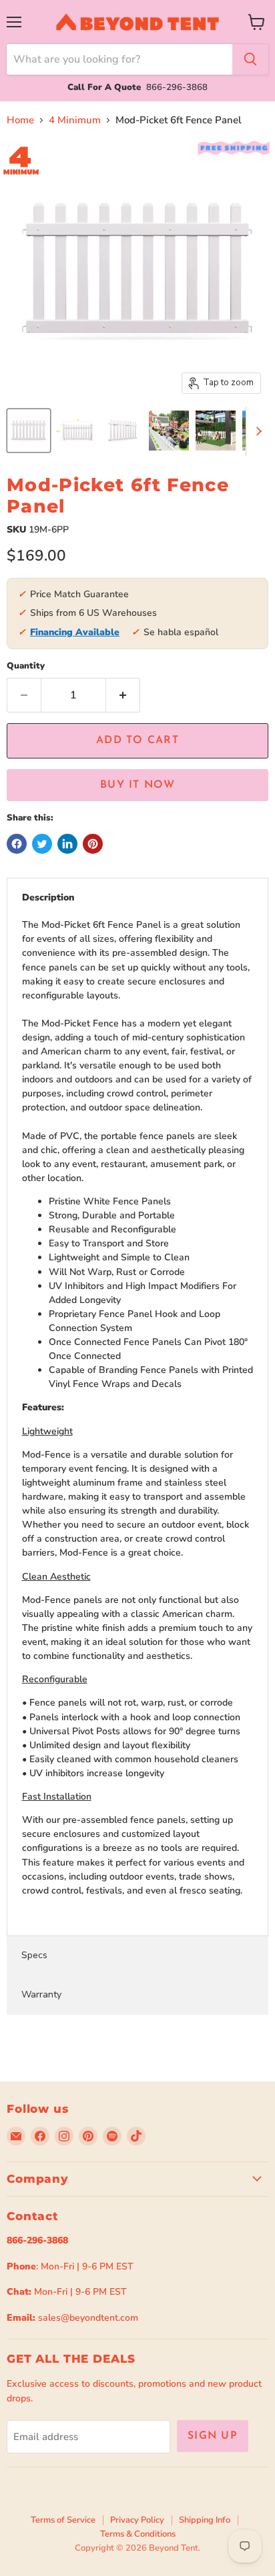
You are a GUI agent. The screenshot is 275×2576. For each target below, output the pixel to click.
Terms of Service (63, 2520)
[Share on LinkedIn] (67, 844)
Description (48, 897)
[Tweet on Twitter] (42, 844)
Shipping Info (205, 2520)
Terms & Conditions (138, 2534)
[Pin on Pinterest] (93, 844)
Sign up (213, 2436)
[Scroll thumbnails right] (256, 431)
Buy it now (137, 785)
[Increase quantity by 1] (123, 695)
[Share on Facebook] (17, 844)
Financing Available (75, 632)
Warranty (41, 1994)
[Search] (250, 59)
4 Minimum (75, 120)
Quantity (26, 666)
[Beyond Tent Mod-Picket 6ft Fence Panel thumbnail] (29, 431)
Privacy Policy (137, 2520)
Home (20, 120)
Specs (34, 1955)
